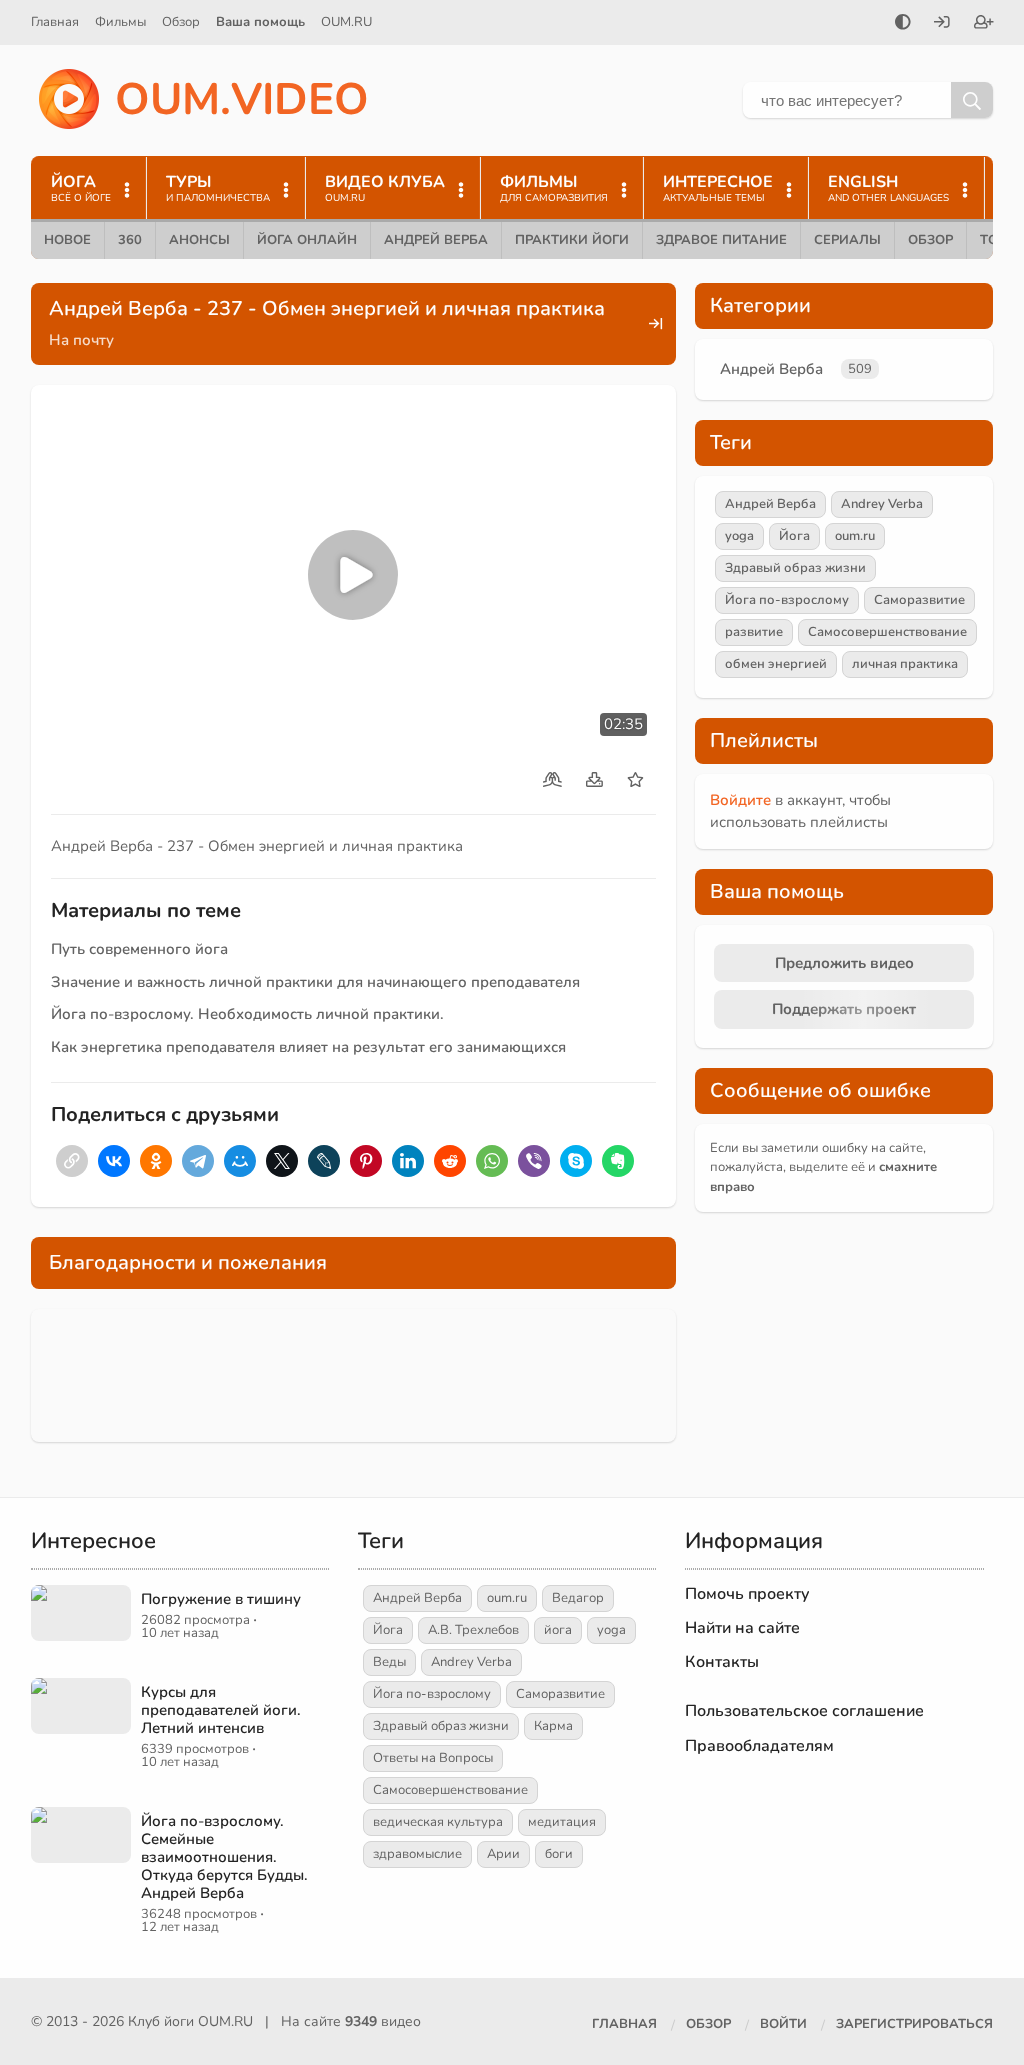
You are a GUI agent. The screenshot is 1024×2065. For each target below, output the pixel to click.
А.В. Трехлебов (473, 1630)
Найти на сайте (742, 1628)
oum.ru (855, 536)
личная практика (905, 664)
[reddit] (450, 1161)
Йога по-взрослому (787, 600)
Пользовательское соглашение (804, 1711)
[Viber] (534, 1161)
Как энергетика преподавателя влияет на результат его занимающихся (308, 1047)
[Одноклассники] (156, 1161)
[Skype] (576, 1161)
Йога (794, 536)
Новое (67, 240)
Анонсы (199, 240)
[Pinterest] (366, 1161)
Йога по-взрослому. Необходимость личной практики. (247, 1014)
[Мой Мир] (240, 1161)
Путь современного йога (139, 949)
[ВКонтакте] (114, 1161)
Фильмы (120, 22)
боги (559, 1854)
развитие (754, 632)
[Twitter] (282, 1161)
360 (130, 240)
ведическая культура (438, 1822)
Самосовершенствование (887, 632)
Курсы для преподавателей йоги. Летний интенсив (221, 1710)
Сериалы (847, 240)
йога (558, 1630)
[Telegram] (198, 1161)
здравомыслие (417, 1854)
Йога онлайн (307, 240)
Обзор (181, 22)
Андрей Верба (436, 240)
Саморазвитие (919, 600)
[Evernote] (618, 1161)
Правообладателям (759, 1746)
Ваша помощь (260, 22)
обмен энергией (776, 664)
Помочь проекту (747, 1594)
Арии (503, 1854)
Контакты (722, 1662)
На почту (81, 340)
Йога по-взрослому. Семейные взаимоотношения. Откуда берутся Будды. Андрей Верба (224, 1857)
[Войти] (942, 24)
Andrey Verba (882, 504)
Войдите (740, 800)
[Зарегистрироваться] (984, 24)
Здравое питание (721, 240)
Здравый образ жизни (795, 568)
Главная (55, 22)
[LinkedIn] (408, 1161)
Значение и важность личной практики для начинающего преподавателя (315, 982)
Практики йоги (572, 240)
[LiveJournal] (324, 1161)
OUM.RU (346, 22)
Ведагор (578, 1598)
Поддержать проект (844, 1009)
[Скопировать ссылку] (72, 1161)
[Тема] (903, 24)
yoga (739, 536)
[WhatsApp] (492, 1161)
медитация (562, 1822)
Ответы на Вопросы (433, 1758)
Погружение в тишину (221, 1599)
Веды (389, 1662)
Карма (553, 1726)
